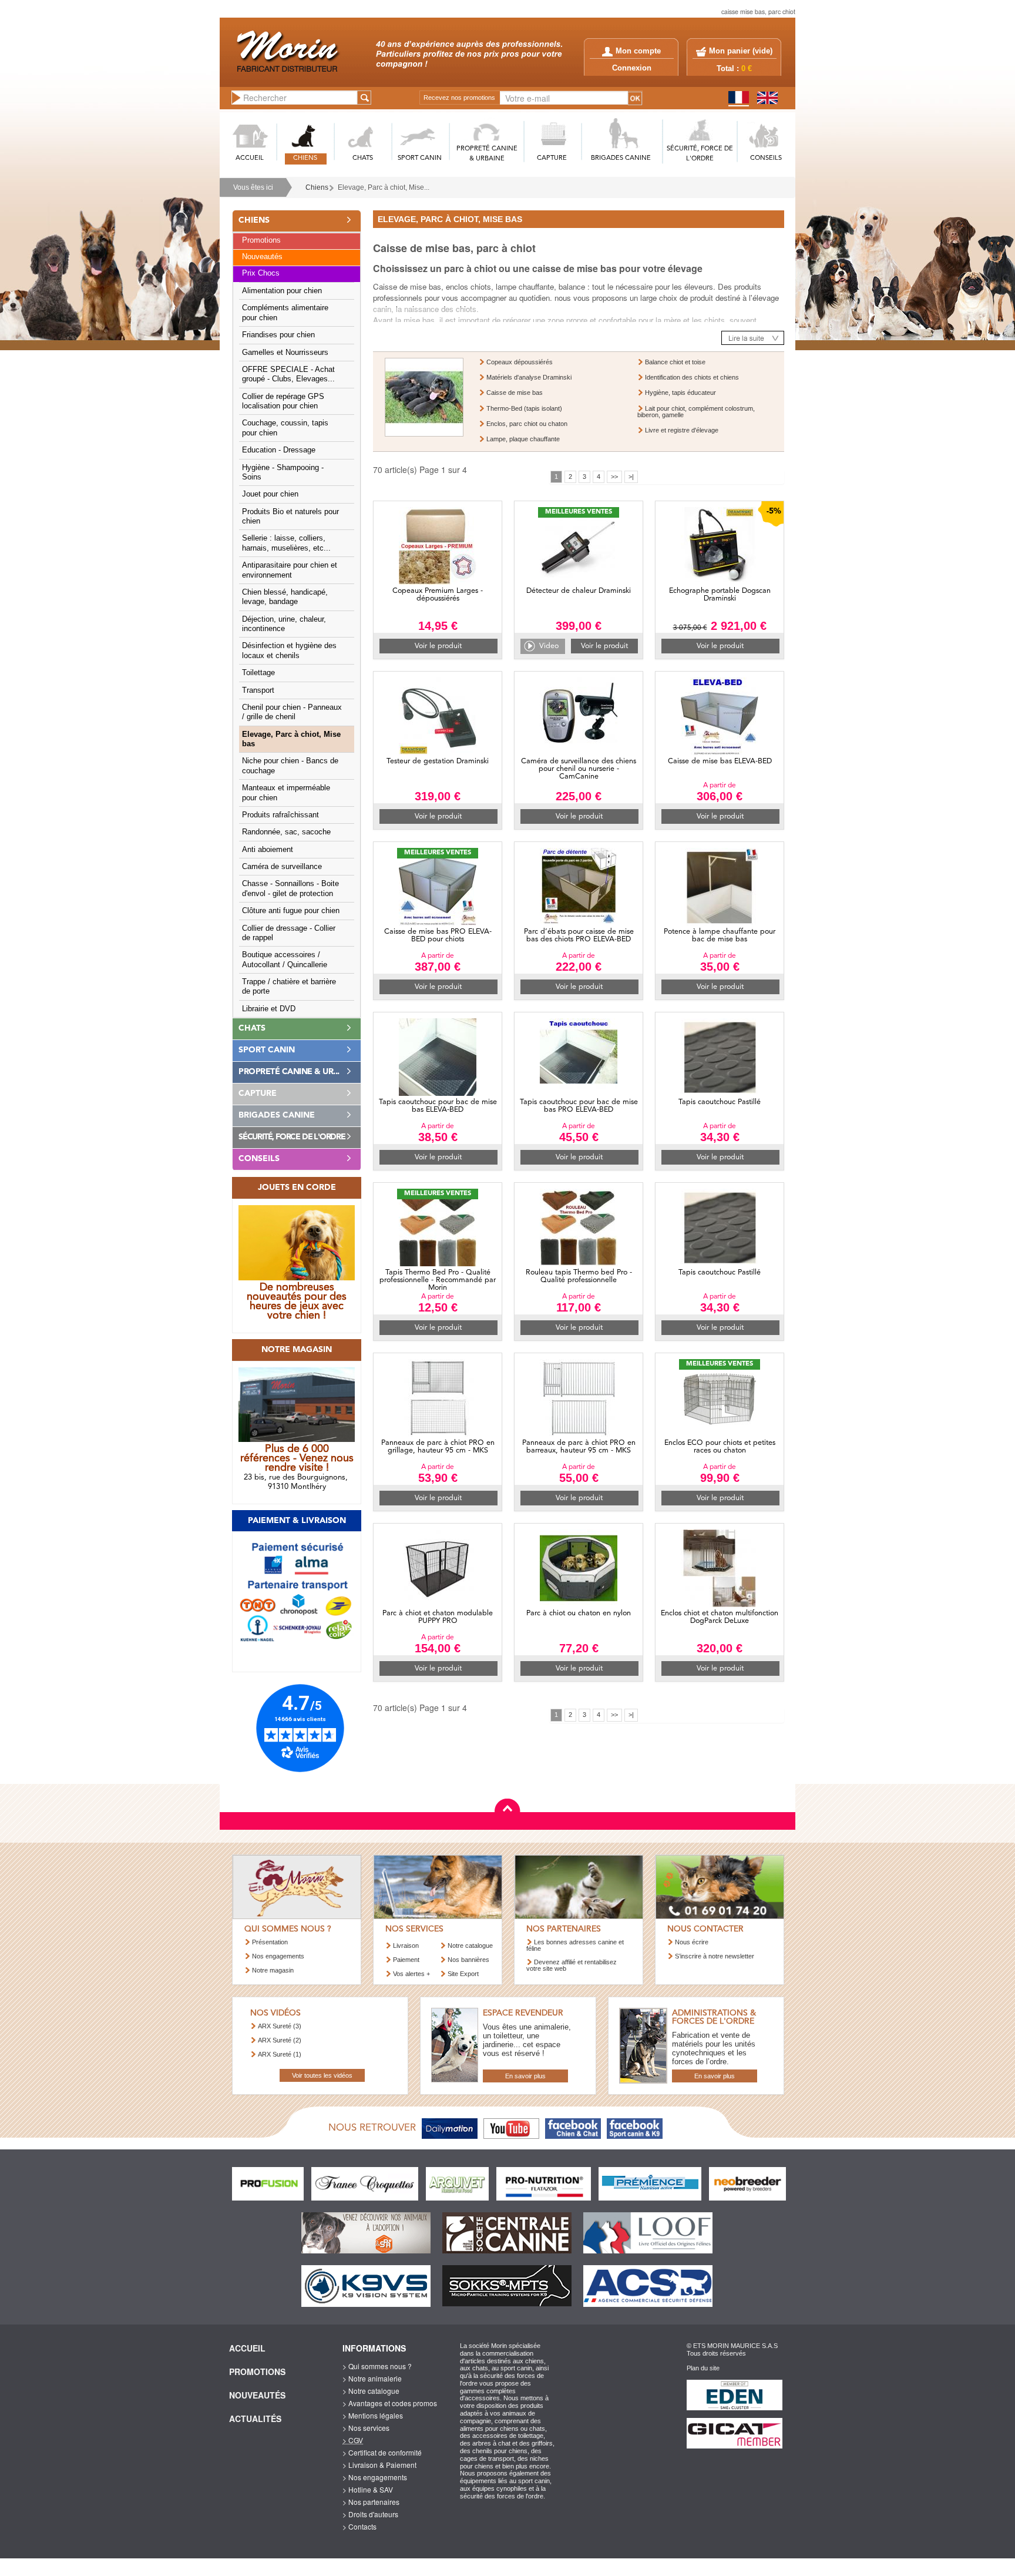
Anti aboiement (268, 850)
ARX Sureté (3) (280, 2026)
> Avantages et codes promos (390, 2403)
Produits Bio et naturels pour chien (290, 516)
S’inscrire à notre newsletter (715, 1956)
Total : (734, 69)
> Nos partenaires (371, 2502)
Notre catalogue (470, 1946)
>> (614, 477)
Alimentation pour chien (282, 291)
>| (631, 477)
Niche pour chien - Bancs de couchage (290, 766)
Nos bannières (468, 1960)
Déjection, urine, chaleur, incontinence (284, 624)
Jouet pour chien (270, 494)
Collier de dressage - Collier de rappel (289, 933)
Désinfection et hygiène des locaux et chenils (289, 650)
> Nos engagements (375, 2477)
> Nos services (366, 2428)
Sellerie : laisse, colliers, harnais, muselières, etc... (286, 543)
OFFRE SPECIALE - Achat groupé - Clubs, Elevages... (288, 374)
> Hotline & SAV (368, 2489)
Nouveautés (262, 257)
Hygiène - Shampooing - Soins (283, 472)
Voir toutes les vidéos (322, 2075)
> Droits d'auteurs (370, 2514)
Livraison (406, 1946)
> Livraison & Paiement (379, 2465)
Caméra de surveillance (282, 867)
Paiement (406, 1960)
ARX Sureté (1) (280, 2054)
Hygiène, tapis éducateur (680, 393)
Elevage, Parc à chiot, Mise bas (291, 739)
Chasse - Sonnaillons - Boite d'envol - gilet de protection (290, 888)
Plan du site (703, 2368)
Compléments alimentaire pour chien (285, 313)
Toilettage (258, 673)
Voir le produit (438, 646)
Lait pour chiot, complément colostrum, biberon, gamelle (696, 412)
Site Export (463, 1974)
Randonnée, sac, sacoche (286, 832)
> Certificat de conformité (382, 2452)
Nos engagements (278, 1956)
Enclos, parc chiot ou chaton (527, 424)
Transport (258, 690)
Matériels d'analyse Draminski (529, 377)
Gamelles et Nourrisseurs (285, 353)
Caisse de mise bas (515, 393)
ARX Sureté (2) (280, 2040)
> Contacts (359, 2526)
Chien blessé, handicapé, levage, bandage (285, 597)
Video (549, 646)
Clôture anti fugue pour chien (291, 911)
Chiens (317, 187)
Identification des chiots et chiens (692, 377)
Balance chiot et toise (675, 362)
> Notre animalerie (372, 2378)
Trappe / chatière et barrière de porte (289, 987)
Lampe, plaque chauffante (523, 439)
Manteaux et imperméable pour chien (286, 793)
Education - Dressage (279, 450)
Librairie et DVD (269, 1009)
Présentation (270, 1942)
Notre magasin (273, 1970)
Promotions (261, 240)
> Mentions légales (373, 2415)
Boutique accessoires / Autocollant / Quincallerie (285, 960)
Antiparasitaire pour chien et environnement (290, 570)
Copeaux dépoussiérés (520, 362)
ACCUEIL (250, 158)
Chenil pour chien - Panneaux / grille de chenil (292, 712)
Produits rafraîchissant (280, 815)
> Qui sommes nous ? (377, 2366)
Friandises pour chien (278, 335)
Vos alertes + (411, 1974)
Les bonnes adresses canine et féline (575, 1945)
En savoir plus (525, 2076)
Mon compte (638, 51)
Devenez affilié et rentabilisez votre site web (572, 1965)
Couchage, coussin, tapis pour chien (285, 428)
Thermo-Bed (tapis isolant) (524, 408)
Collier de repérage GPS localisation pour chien (283, 401)
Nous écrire (692, 1942)
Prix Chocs (261, 273)
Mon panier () (741, 51)
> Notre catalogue (371, 2391)
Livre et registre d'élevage (682, 430)
